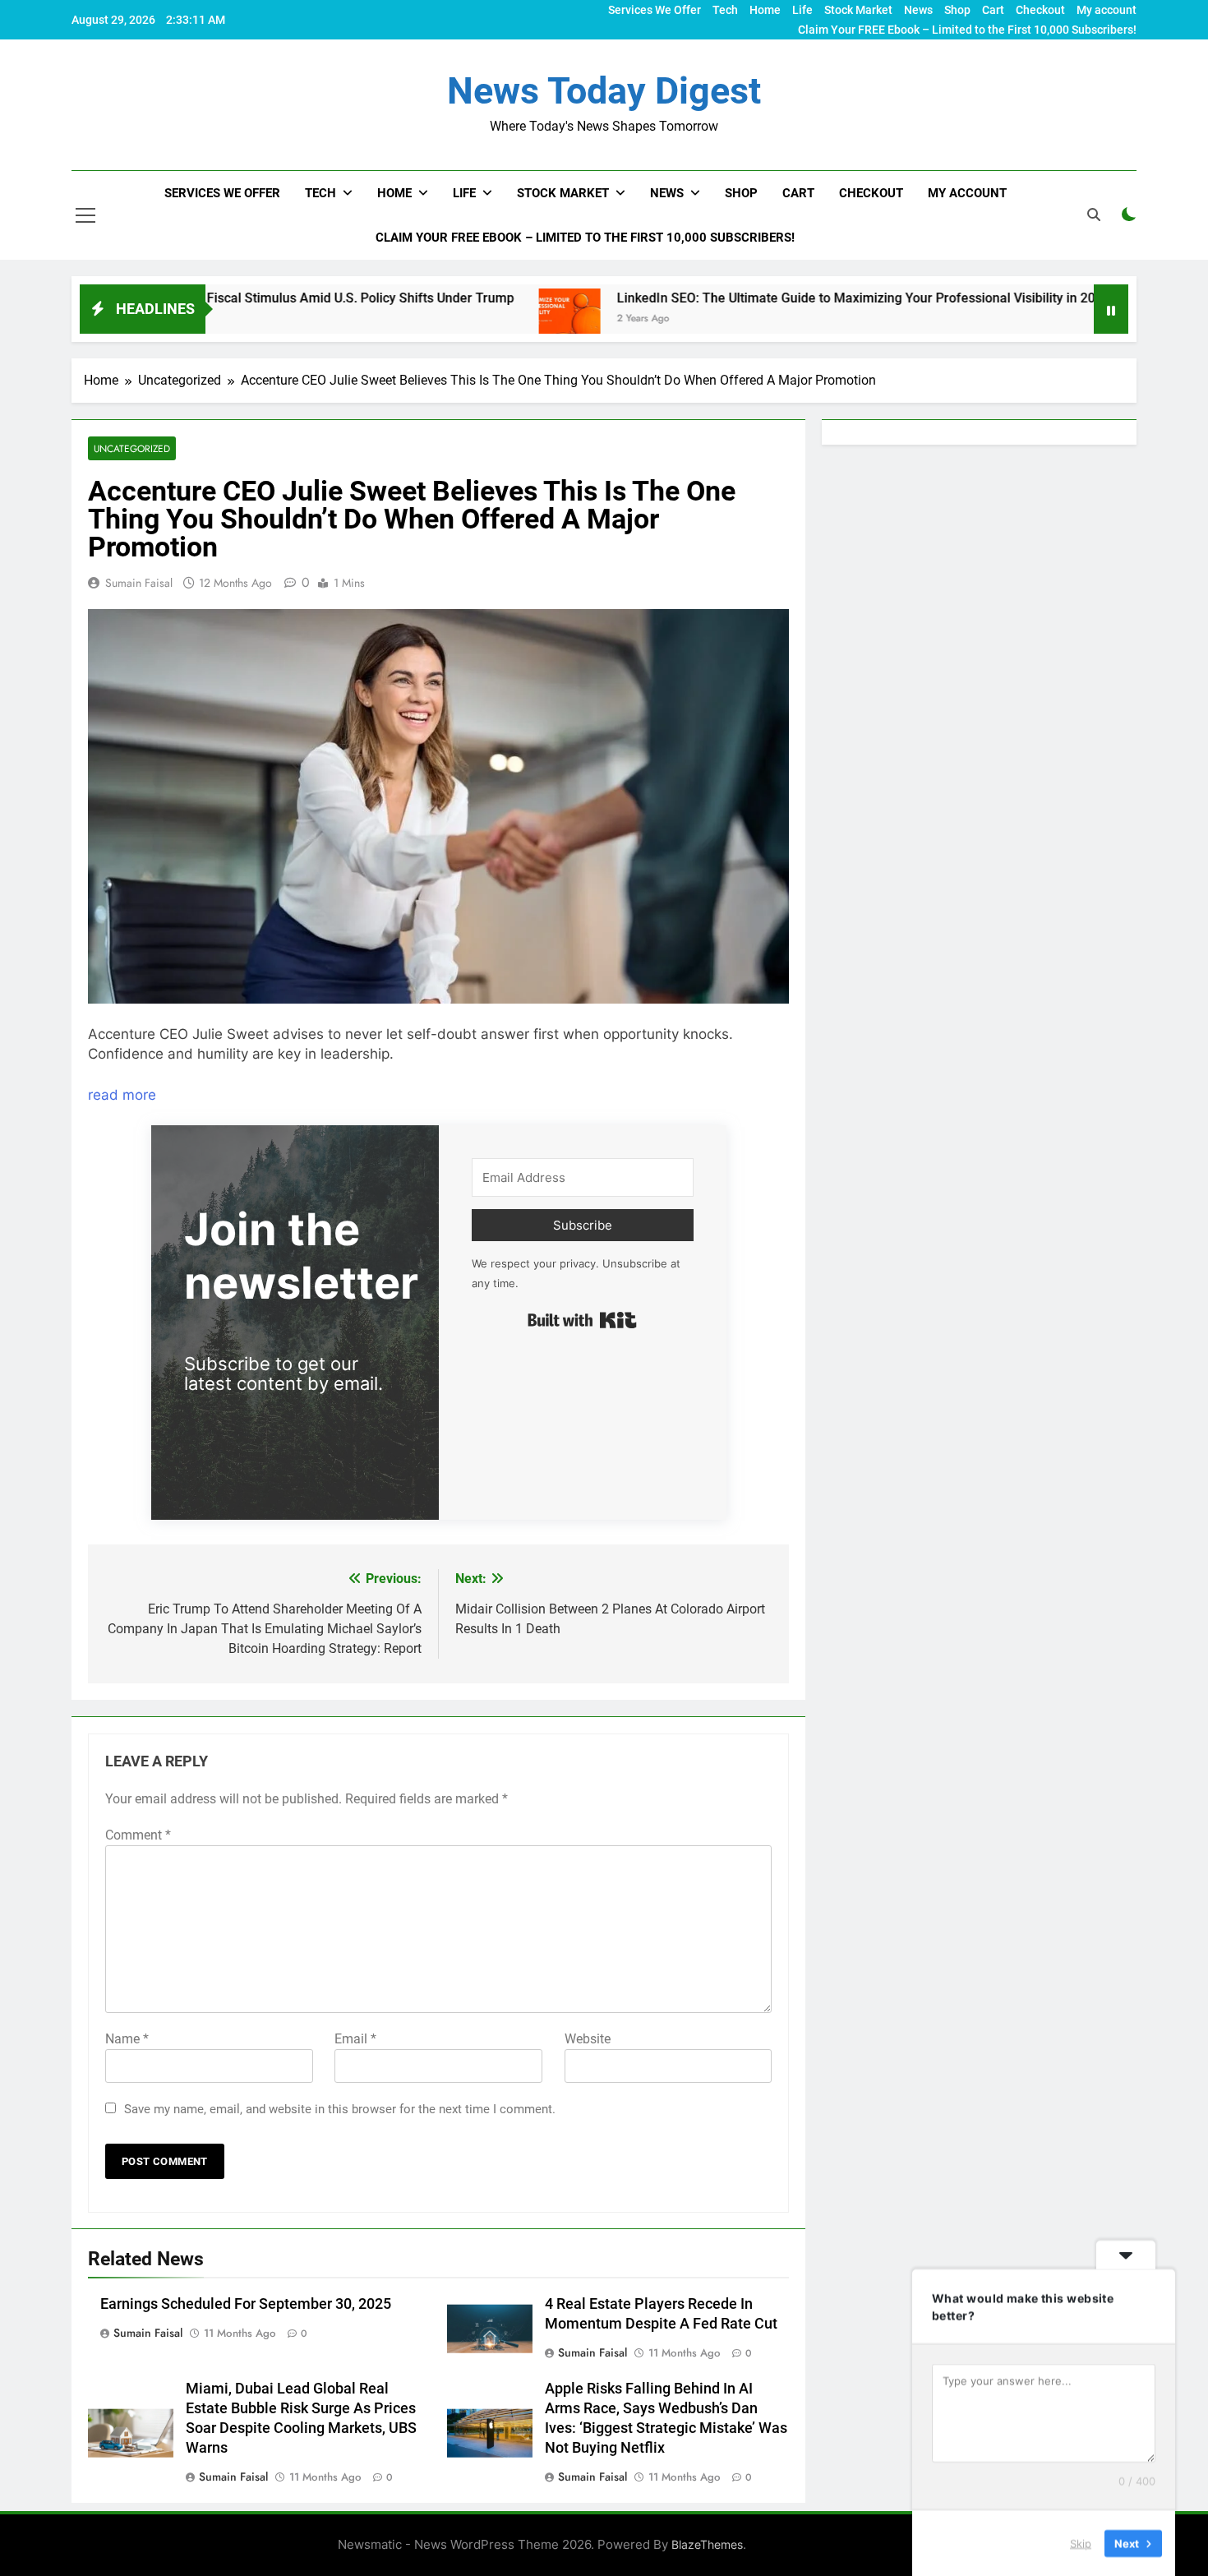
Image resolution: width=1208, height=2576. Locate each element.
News (918, 10)
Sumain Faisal (139, 583)
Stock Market (858, 10)
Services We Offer (655, 10)
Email (355, 2039)
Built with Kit (582, 1320)
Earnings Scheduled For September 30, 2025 (246, 2304)
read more (122, 1095)
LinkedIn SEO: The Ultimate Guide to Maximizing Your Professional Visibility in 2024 (758, 298)
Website (588, 2039)
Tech (725, 10)
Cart (993, 10)
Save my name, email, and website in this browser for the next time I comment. (340, 2109)
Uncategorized (132, 448)
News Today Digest (604, 91)
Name (127, 2039)
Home (765, 10)
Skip (1081, 2542)
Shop (957, 10)
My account (1107, 10)
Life (802, 10)
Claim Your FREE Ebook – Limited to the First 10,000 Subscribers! (967, 30)
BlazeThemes (707, 2544)
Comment (138, 1835)
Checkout (1040, 10)
